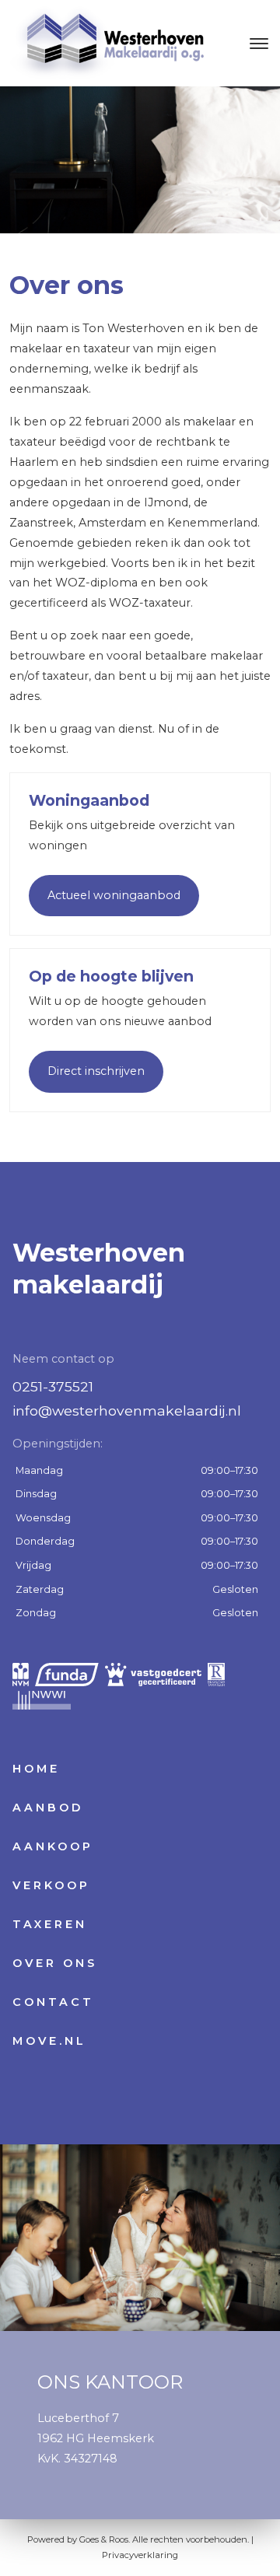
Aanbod (48, 1808)
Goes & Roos (104, 2539)
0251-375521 (53, 1386)
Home (36, 1769)
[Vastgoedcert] (153, 1675)
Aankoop (53, 1846)
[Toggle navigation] (259, 44)
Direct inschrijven (96, 1071)
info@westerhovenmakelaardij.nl (127, 1410)
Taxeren (50, 1924)
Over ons (55, 1963)
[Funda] (67, 1675)
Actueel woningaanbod (114, 895)
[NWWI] (42, 1698)
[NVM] (21, 1675)
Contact (53, 2002)
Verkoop (51, 1885)
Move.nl (49, 2041)
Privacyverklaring (140, 2555)
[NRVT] (216, 1675)
